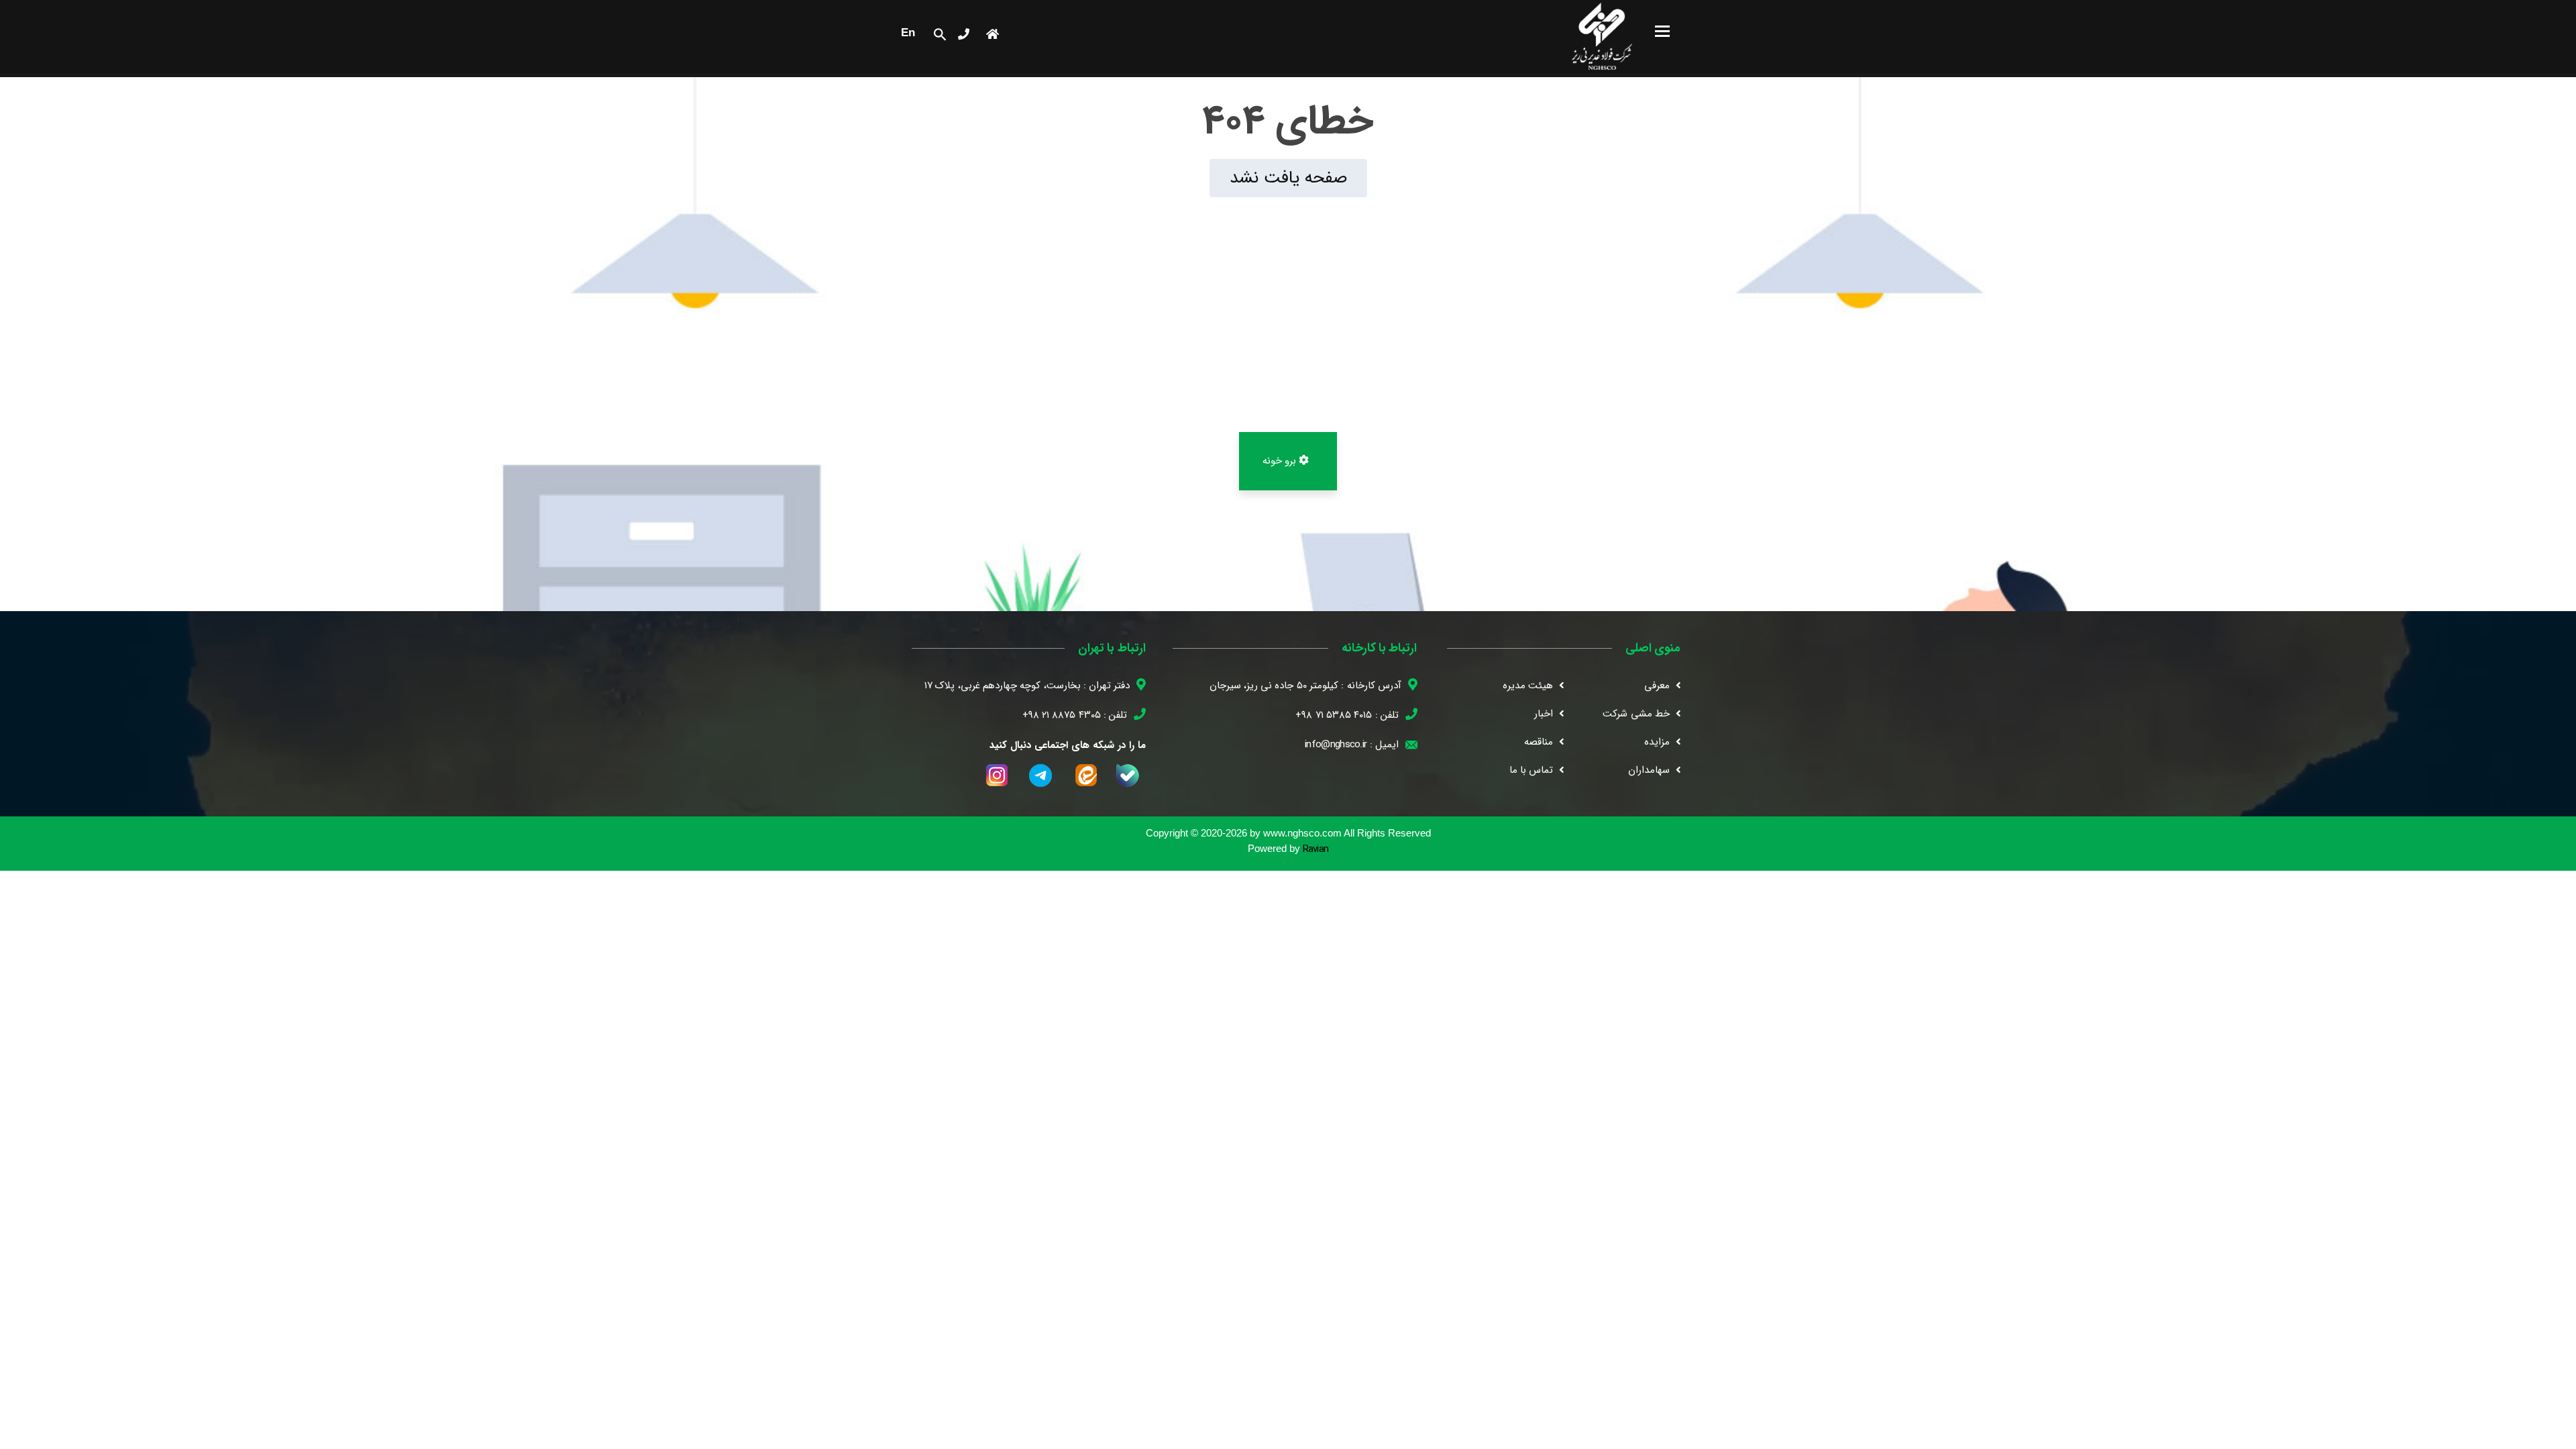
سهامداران (1649, 770)
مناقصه (1539, 742)
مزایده (1657, 742)
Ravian (1316, 850)
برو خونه (1281, 461)
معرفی (1657, 686)
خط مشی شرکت (1636, 714)
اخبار (1544, 714)
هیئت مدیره (1528, 686)
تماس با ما (1532, 770)
